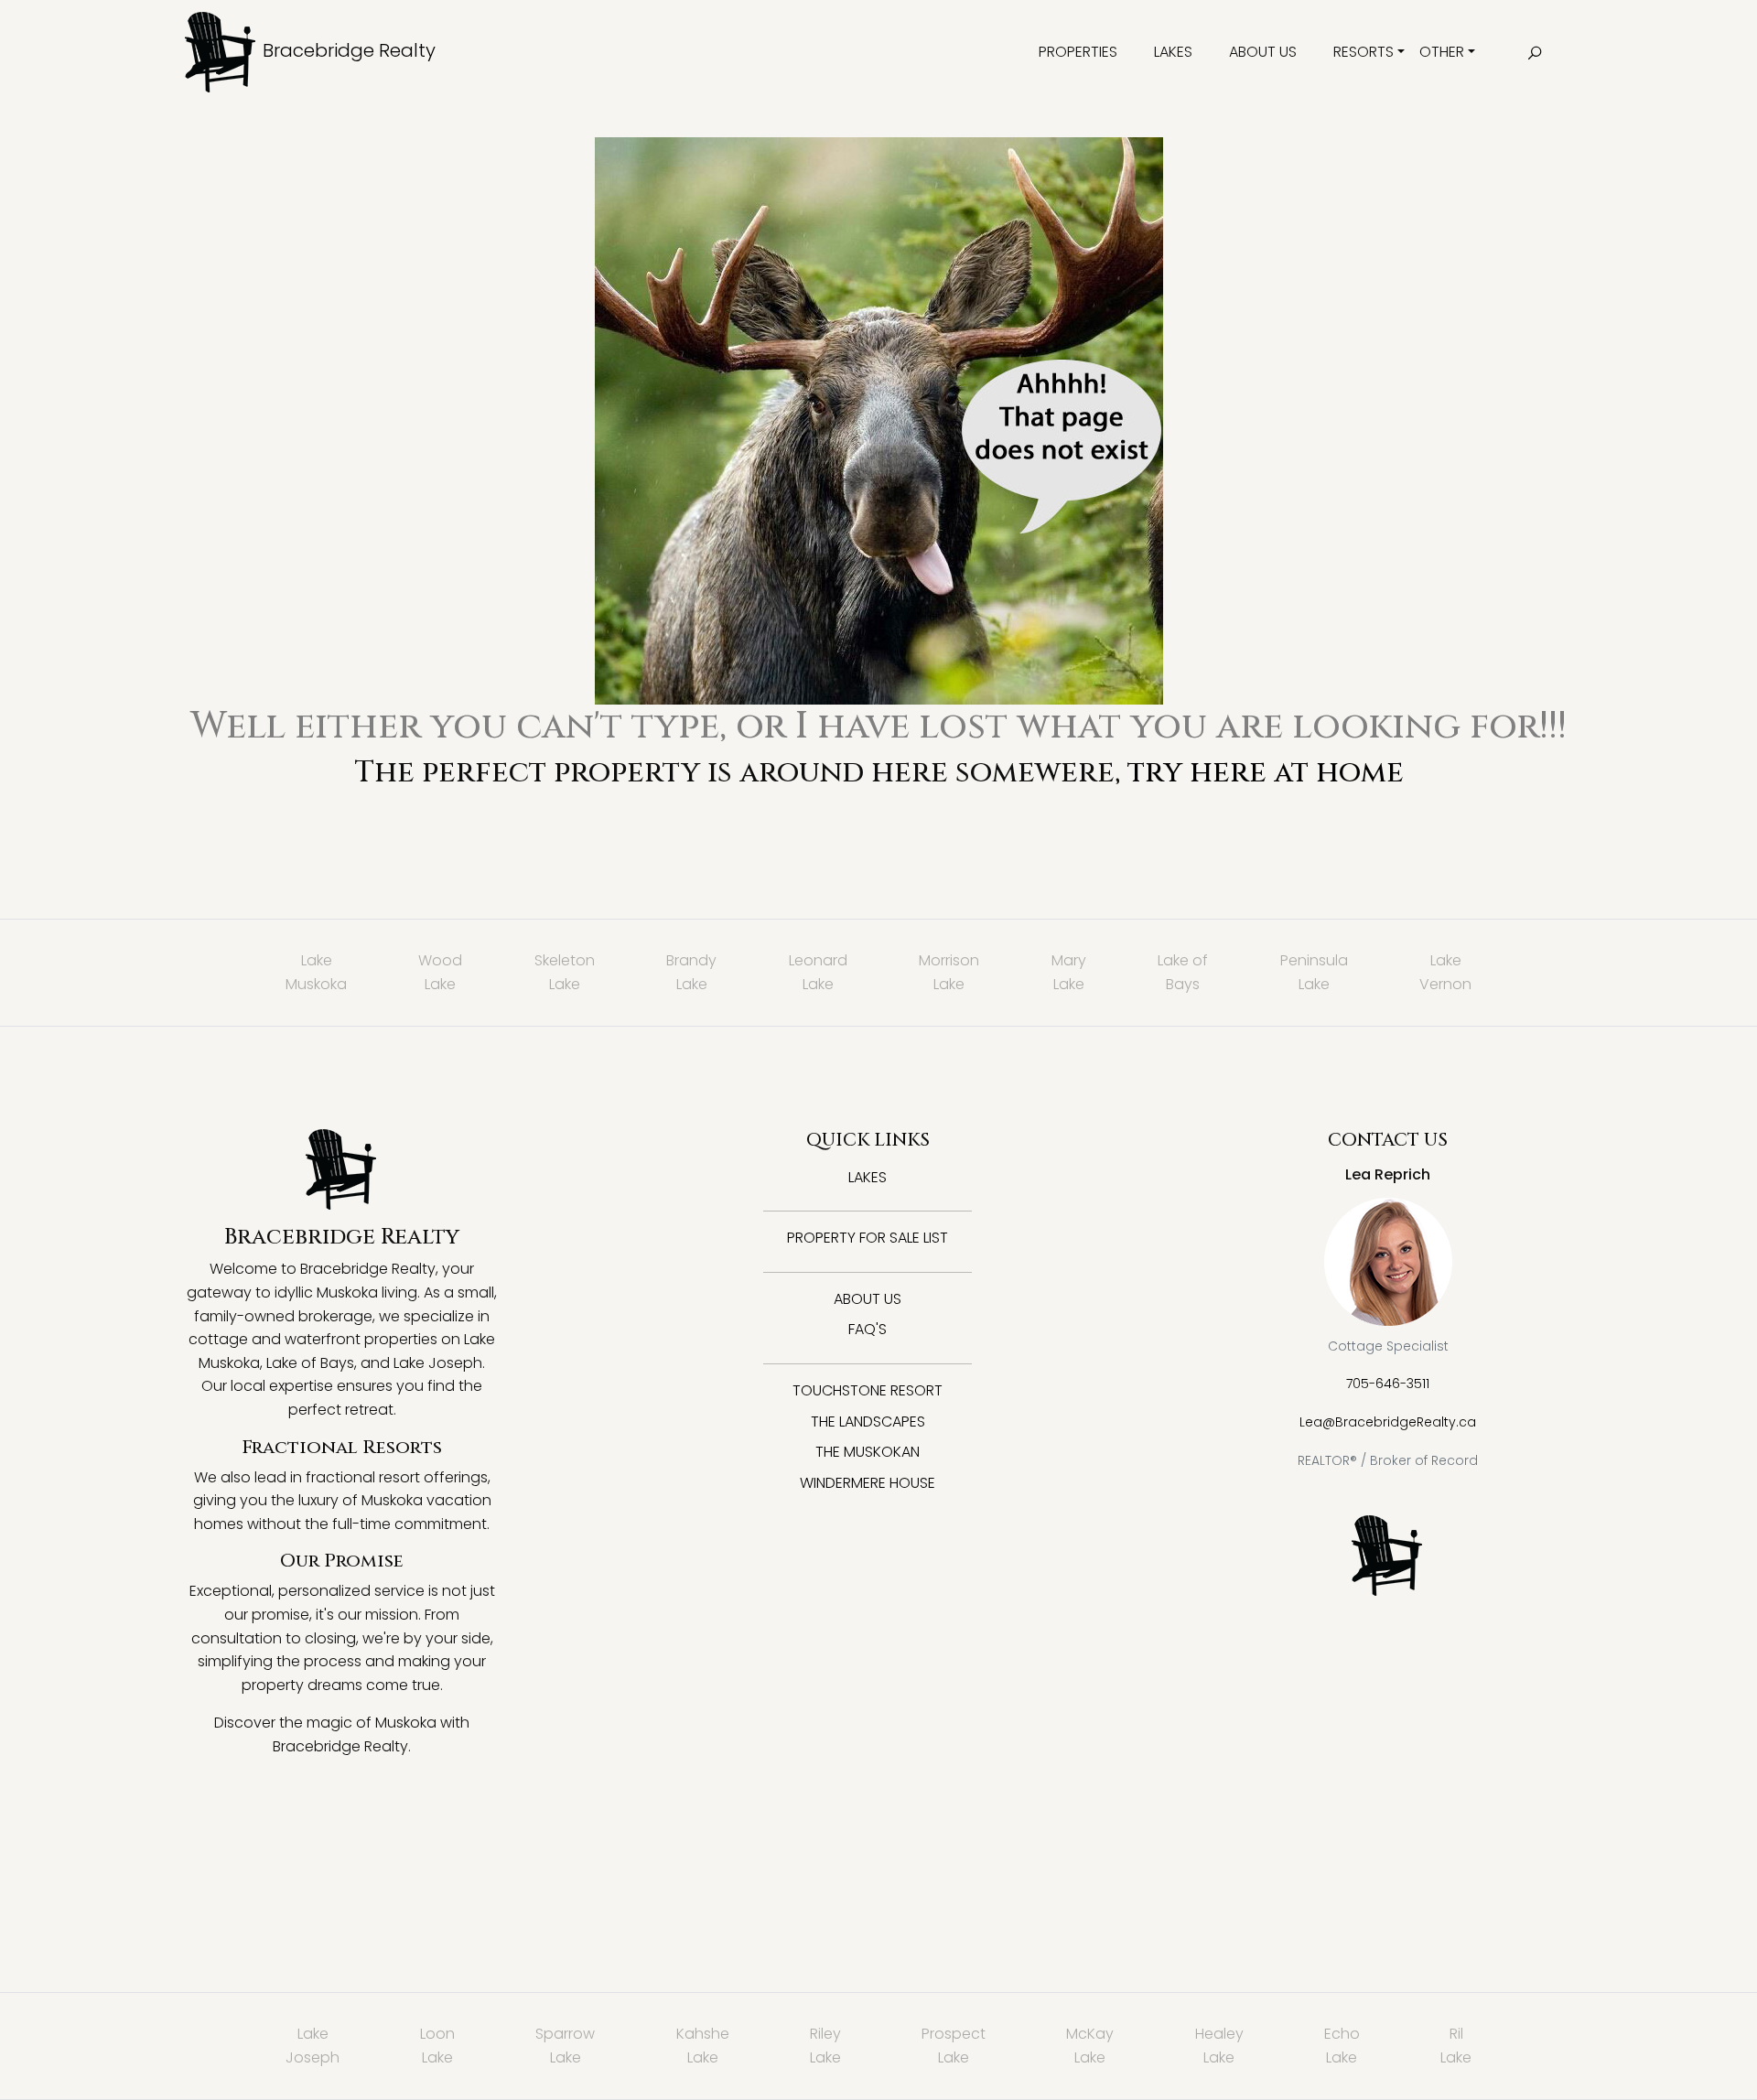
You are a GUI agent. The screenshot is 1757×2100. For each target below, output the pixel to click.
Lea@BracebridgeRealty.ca (1388, 1422)
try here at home (1266, 773)
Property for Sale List (868, 1238)
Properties (1078, 52)
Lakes (1173, 52)
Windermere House (868, 1483)
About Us (1263, 52)
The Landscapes (868, 1422)
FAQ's (868, 1329)
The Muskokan (868, 1452)
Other (1442, 52)
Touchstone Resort (868, 1390)
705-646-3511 (1388, 1384)
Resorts (1364, 52)
